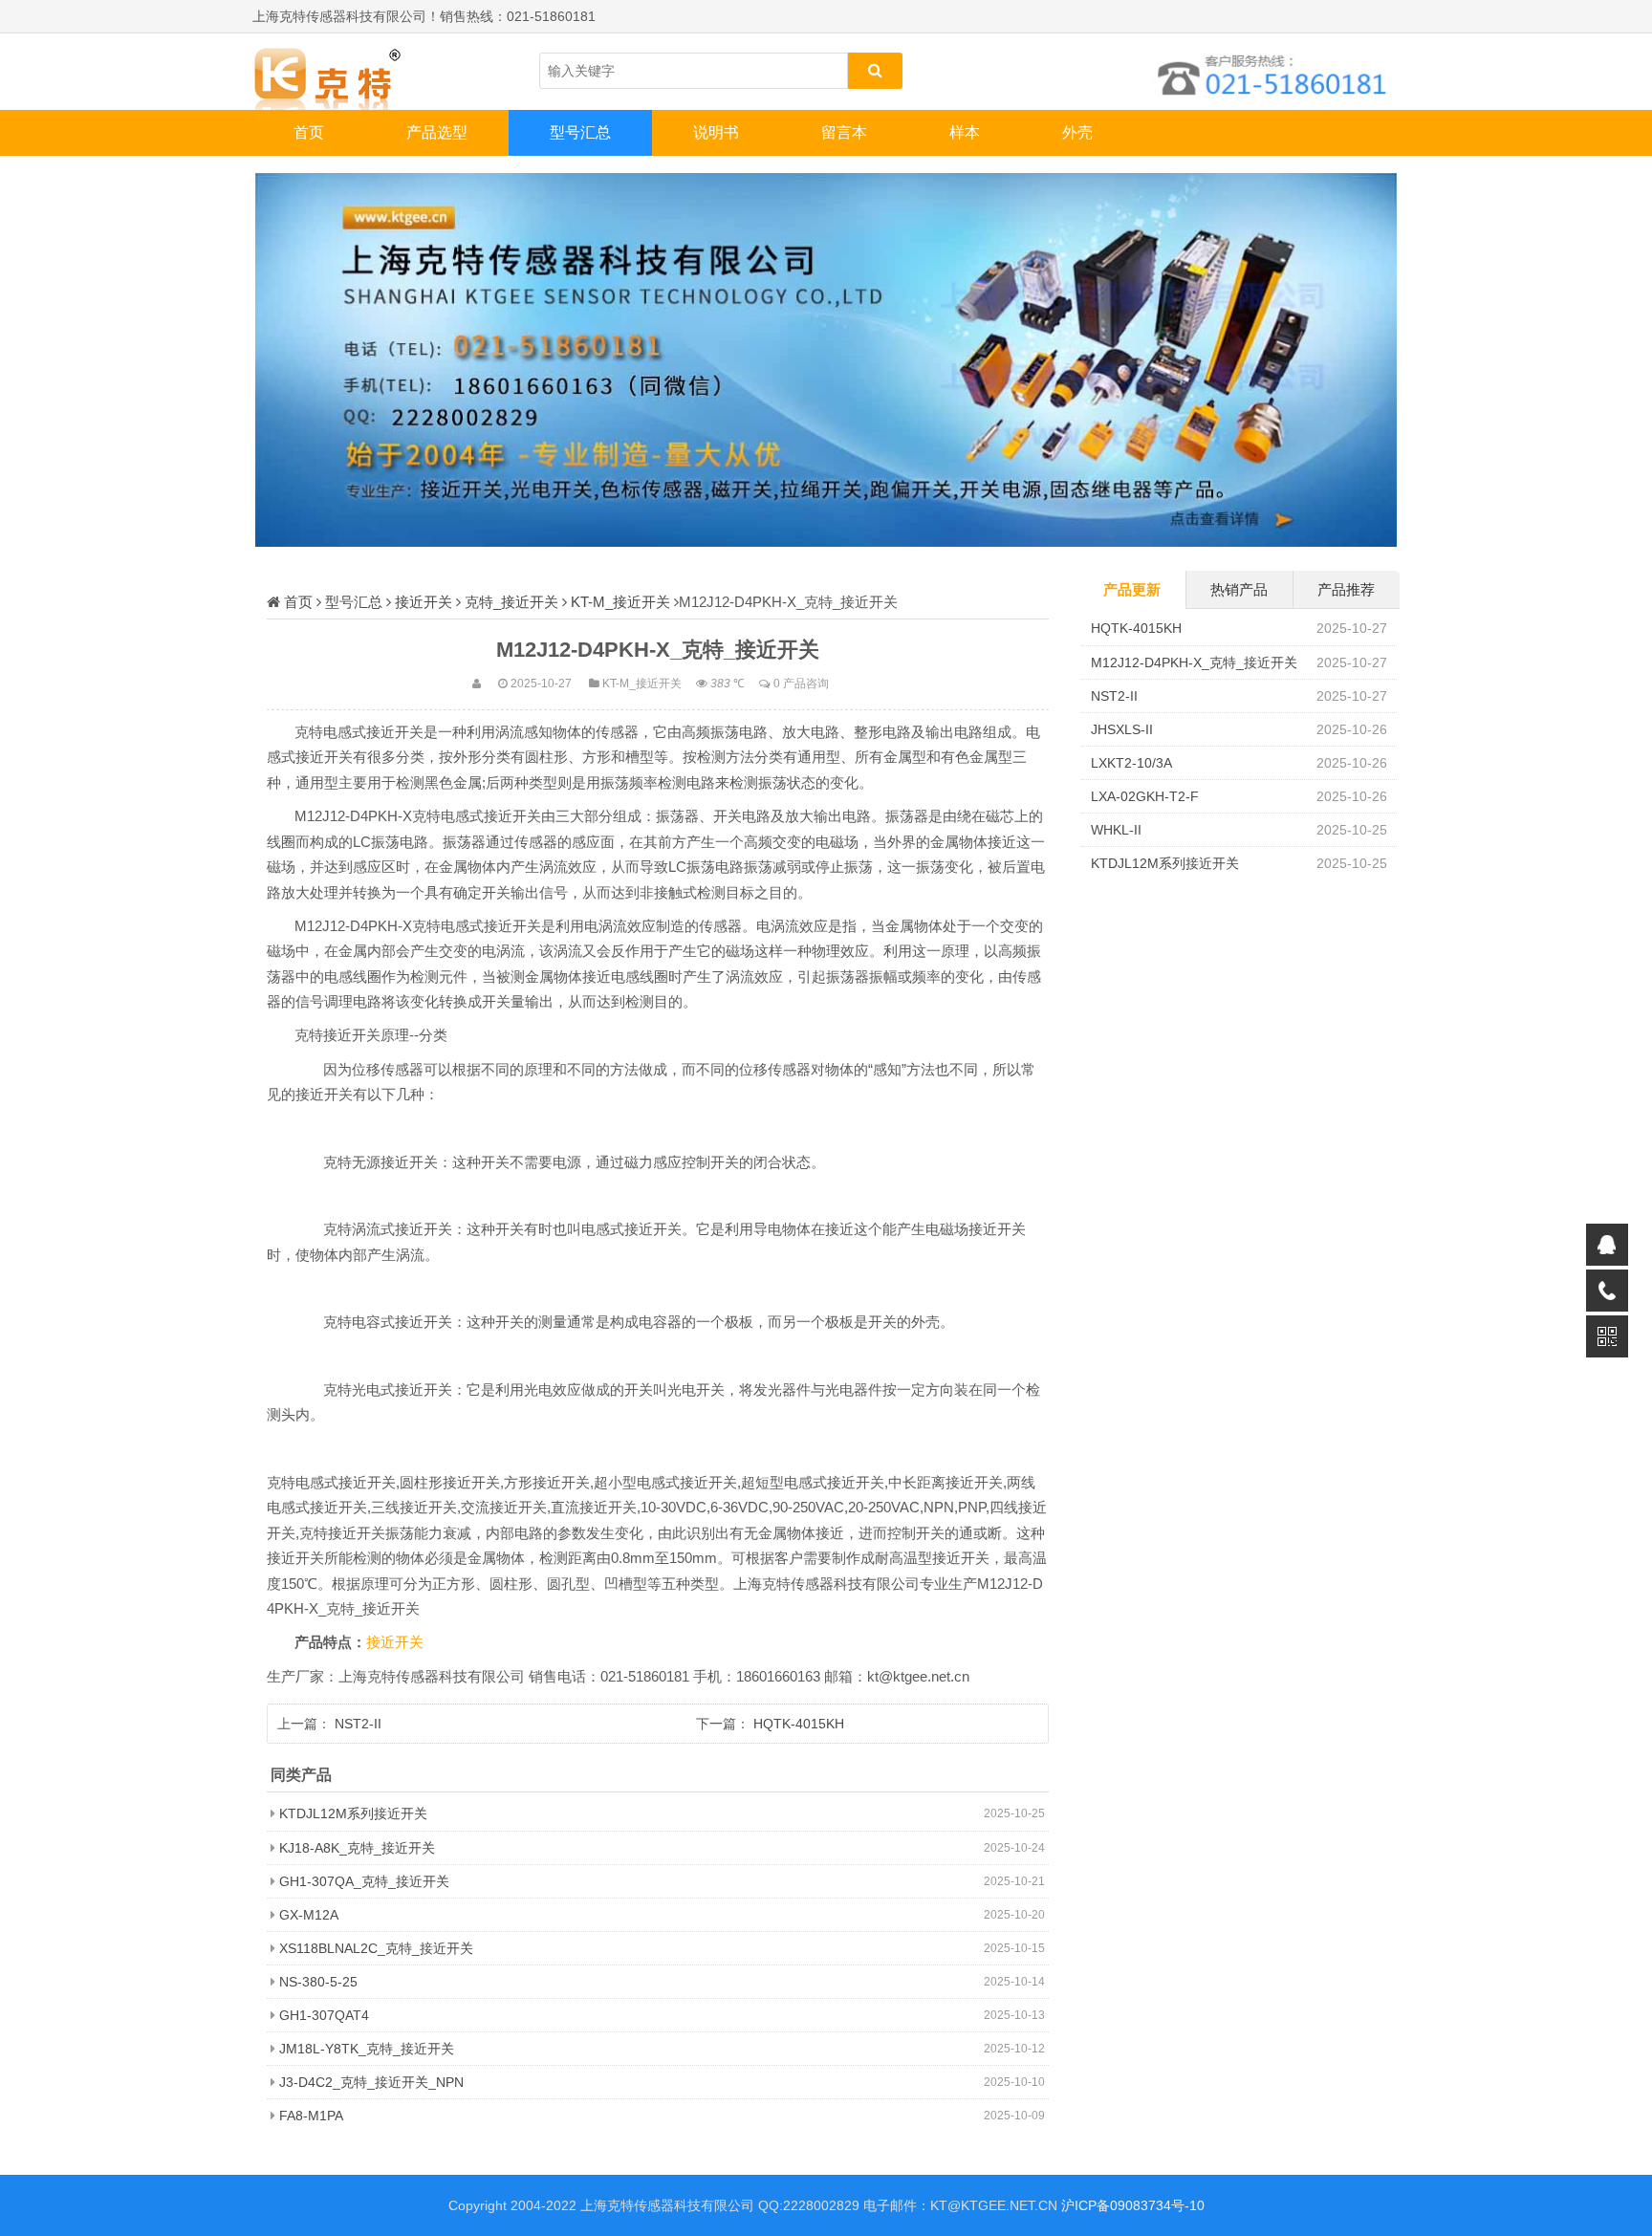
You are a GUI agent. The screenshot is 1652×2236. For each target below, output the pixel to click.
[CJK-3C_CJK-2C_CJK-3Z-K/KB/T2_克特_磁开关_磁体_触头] (348, 72)
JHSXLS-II (1122, 729)
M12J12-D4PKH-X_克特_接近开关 (1194, 662)
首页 (309, 132)
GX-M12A (309, 1915)
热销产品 (1239, 589)
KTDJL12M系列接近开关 (353, 1813)
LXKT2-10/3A (1131, 763)
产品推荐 (1346, 589)
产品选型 (437, 132)
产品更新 (1132, 589)
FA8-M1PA (311, 2116)
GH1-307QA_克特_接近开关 (364, 1881)
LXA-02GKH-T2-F (1145, 796)
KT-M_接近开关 (620, 602)
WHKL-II (1116, 830)
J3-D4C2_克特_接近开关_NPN (371, 2082)
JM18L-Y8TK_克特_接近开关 (367, 2049)
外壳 (1077, 132)
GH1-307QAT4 (324, 2015)
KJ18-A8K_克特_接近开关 (357, 1848)
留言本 (844, 132)
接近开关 (424, 602)
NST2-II (358, 1724)
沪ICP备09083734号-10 (1133, 2205)
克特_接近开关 (511, 602)
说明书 (716, 132)
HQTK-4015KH (799, 1724)
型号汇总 (580, 132)
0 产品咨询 (801, 683)
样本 (965, 132)
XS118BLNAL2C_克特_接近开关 (376, 1948)
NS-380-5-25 (318, 1982)
